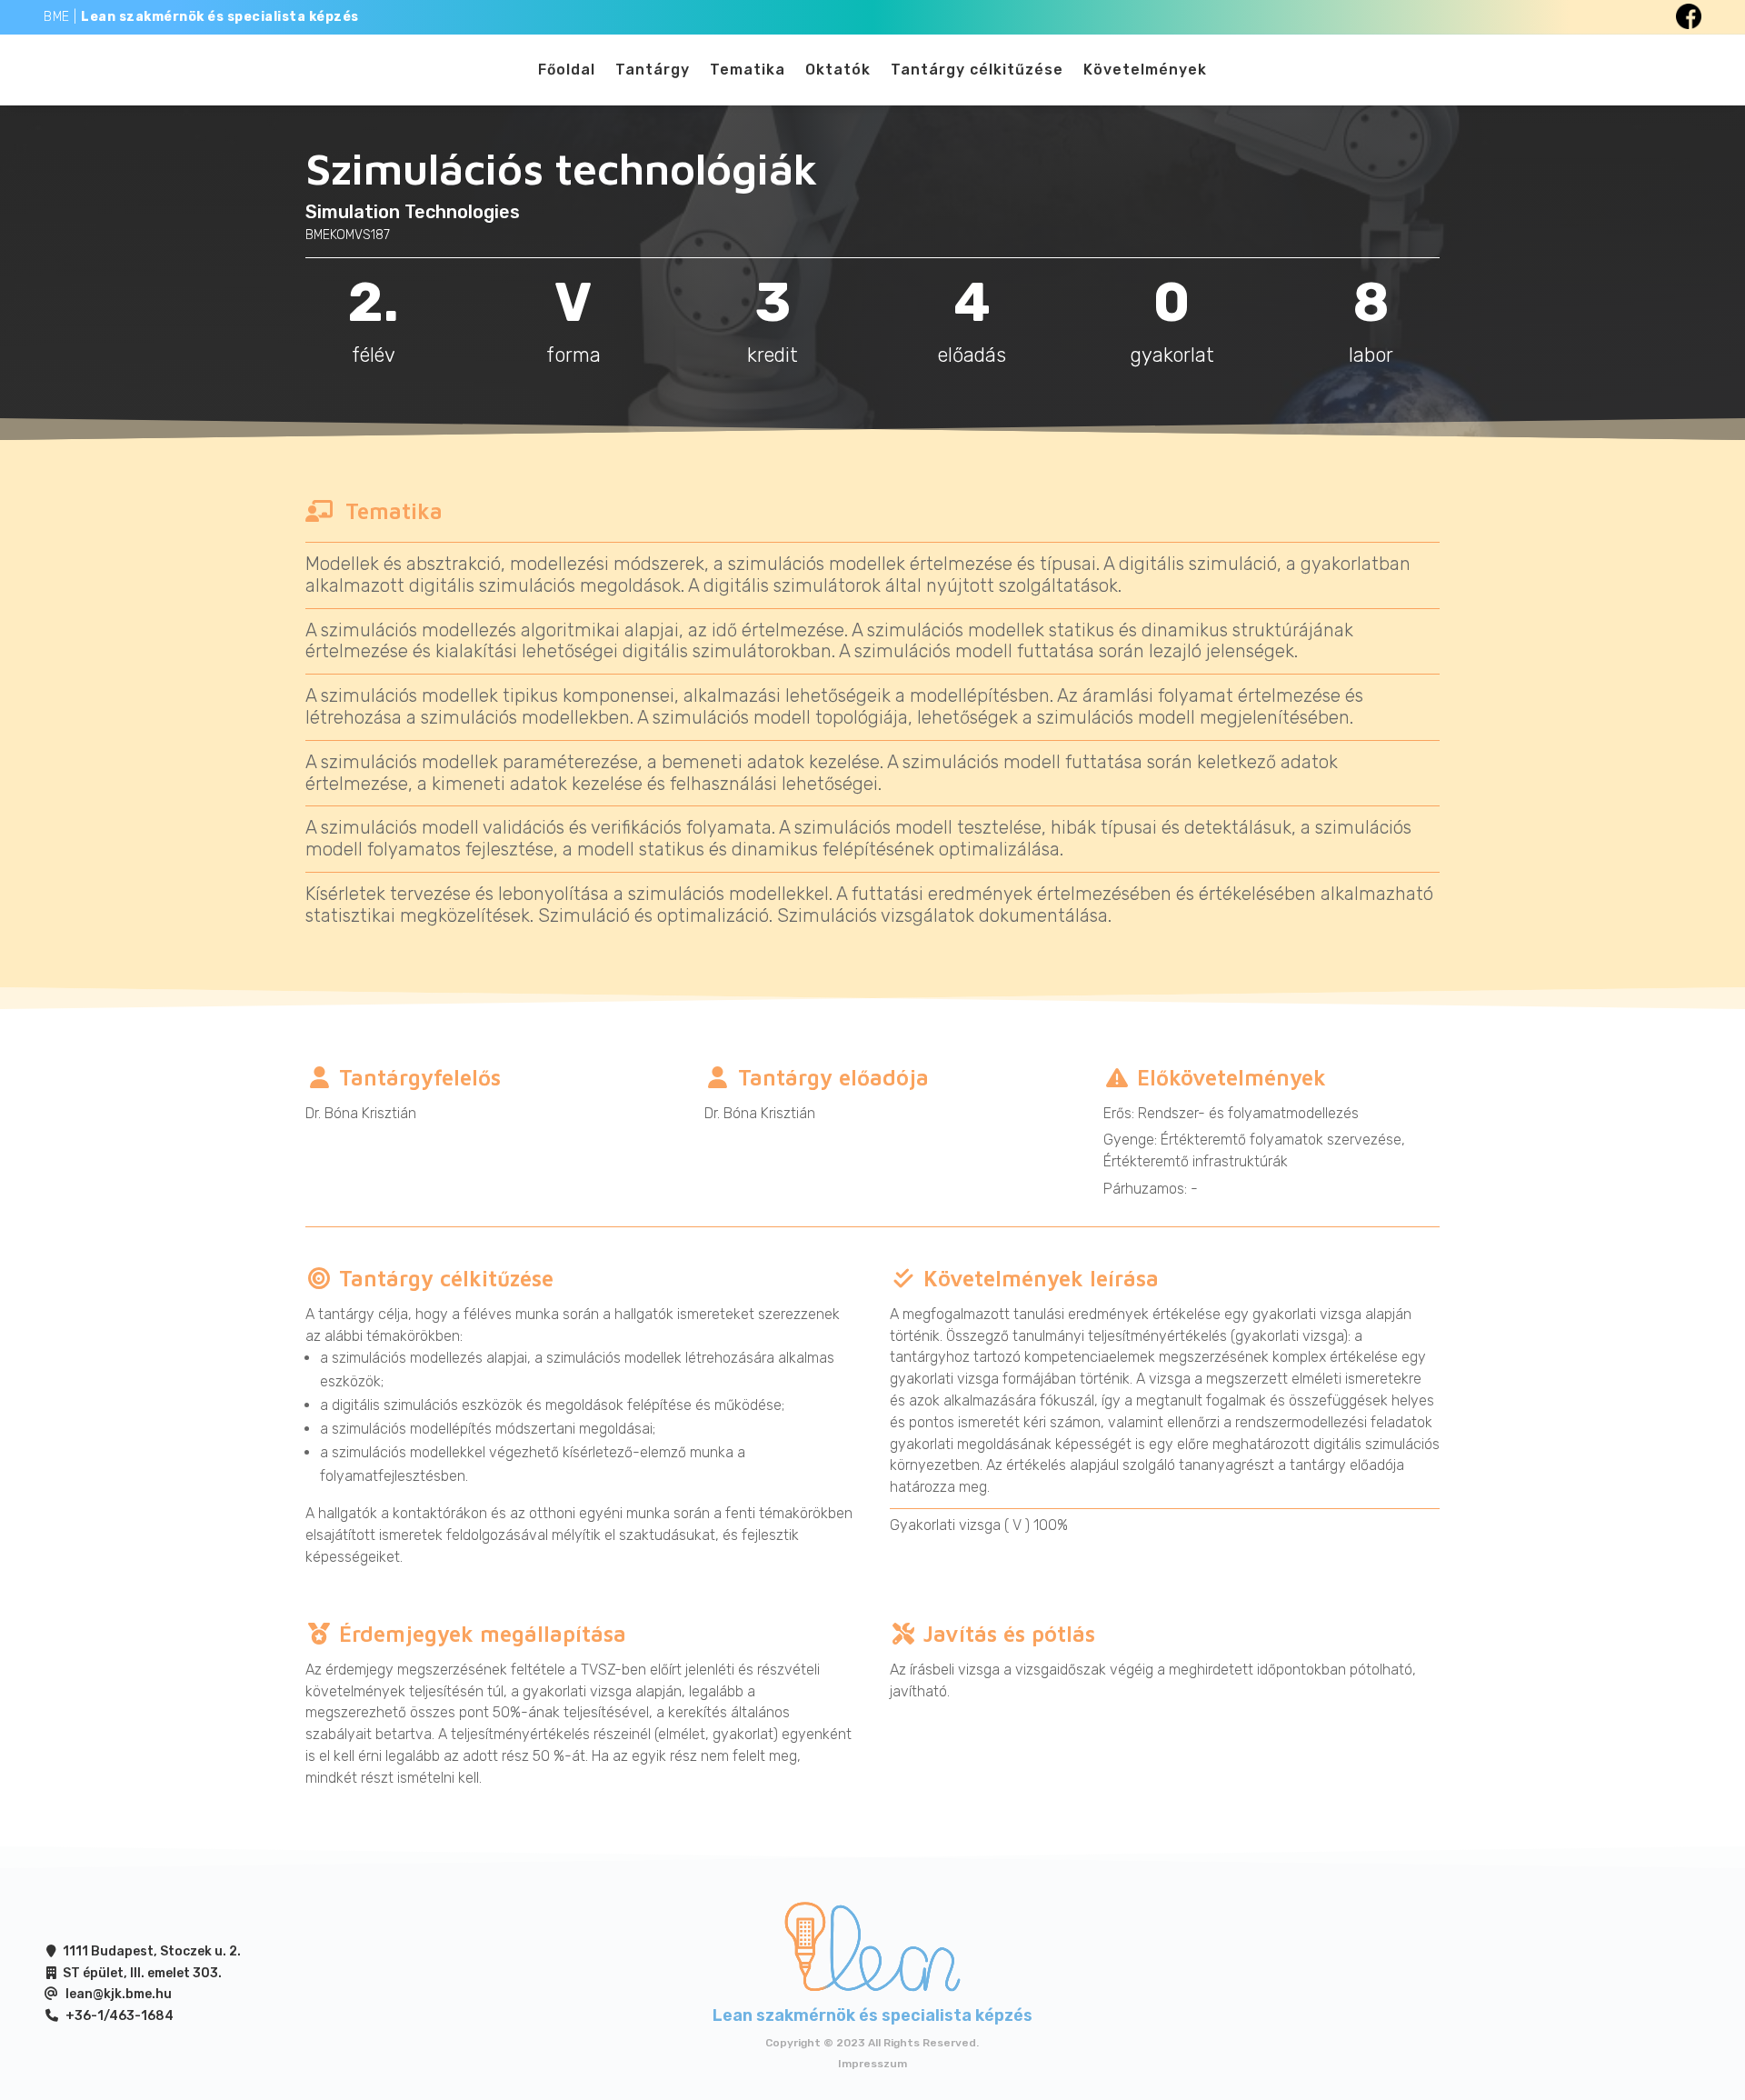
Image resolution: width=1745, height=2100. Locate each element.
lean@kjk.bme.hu (119, 1994)
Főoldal (567, 71)
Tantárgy (653, 71)
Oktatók (838, 71)
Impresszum (872, 2064)
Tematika (748, 71)
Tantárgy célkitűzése (977, 71)
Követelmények (1145, 71)
